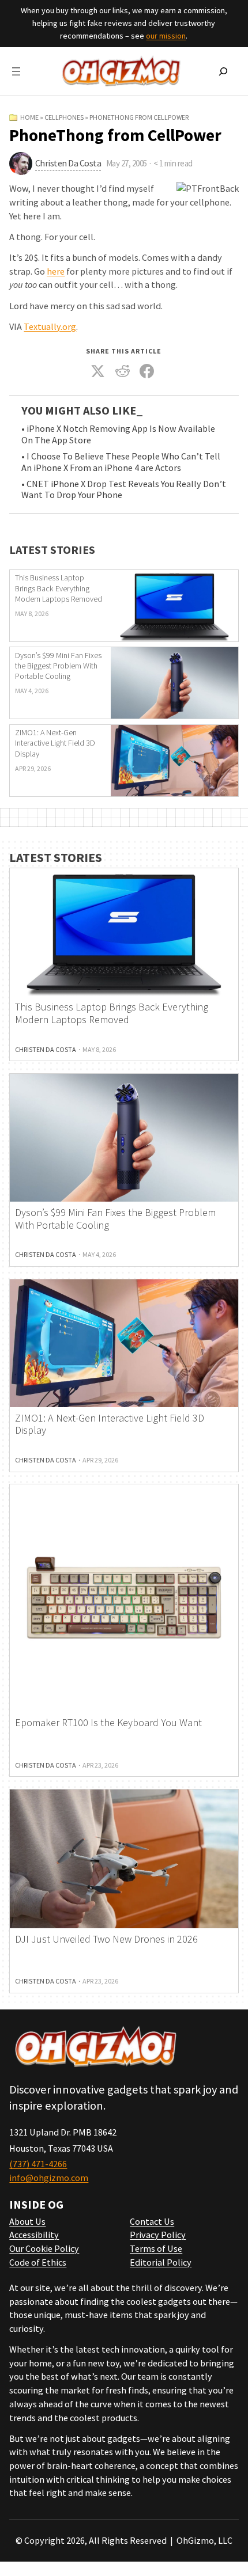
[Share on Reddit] (123, 371)
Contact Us (152, 2221)
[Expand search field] (223, 71)
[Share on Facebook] (147, 371)
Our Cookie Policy (44, 2248)
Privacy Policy (158, 2235)
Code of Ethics (38, 2262)
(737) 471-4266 (38, 2164)
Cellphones (64, 117)
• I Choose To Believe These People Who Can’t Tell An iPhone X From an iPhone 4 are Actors (121, 462)
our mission (166, 36)
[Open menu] (16, 71)
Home (29, 117)
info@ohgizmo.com (49, 2178)
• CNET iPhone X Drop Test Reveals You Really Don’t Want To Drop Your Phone (124, 490)
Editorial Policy (161, 2262)
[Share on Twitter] (98, 371)
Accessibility (34, 2235)
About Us (27, 2221)
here (56, 271)
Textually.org (50, 326)
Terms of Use (156, 2248)
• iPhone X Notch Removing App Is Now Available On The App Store (118, 434)
